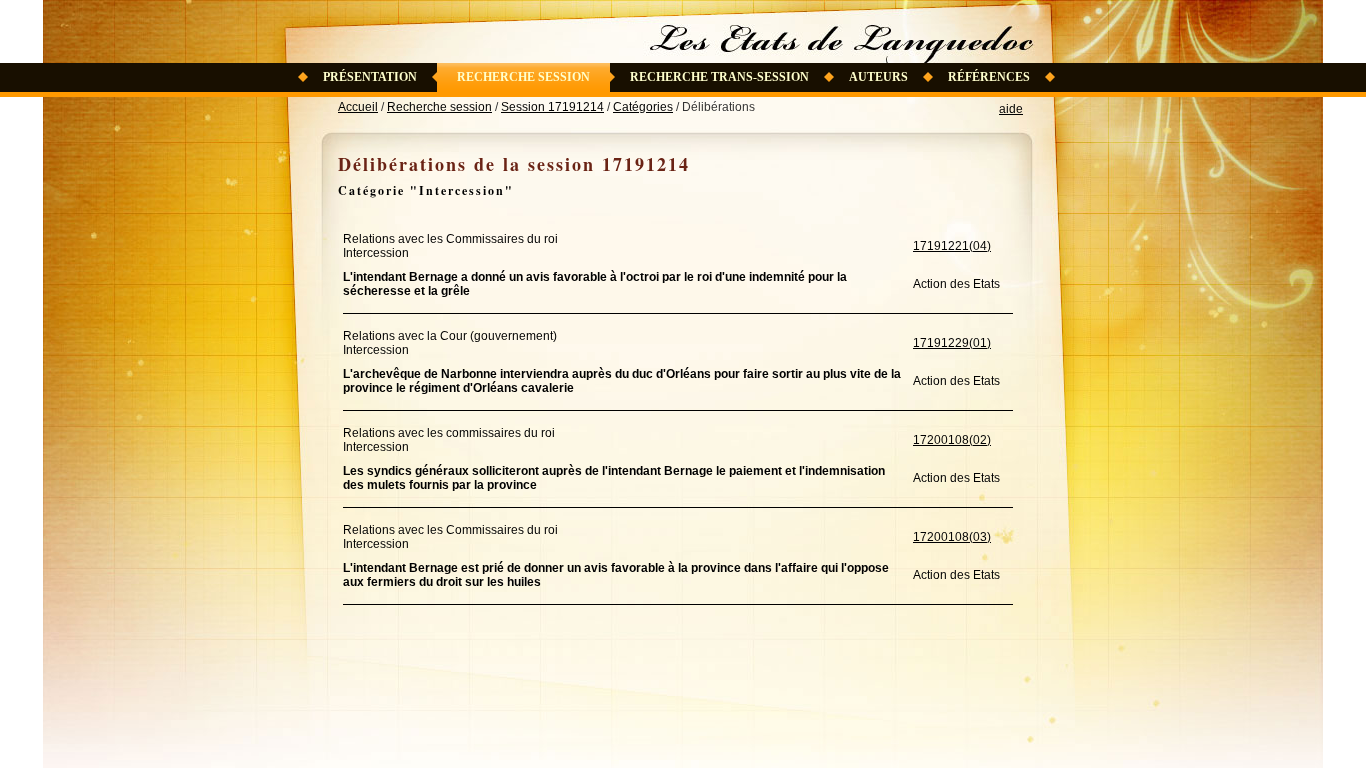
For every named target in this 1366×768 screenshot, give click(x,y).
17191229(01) (952, 343)
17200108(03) (952, 537)
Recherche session (523, 77)
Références (989, 77)
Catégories (643, 107)
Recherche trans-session (719, 77)
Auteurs (878, 77)
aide (1011, 109)
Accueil (358, 107)
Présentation (370, 77)
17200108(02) (952, 440)
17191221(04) (952, 246)
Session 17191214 (552, 107)
